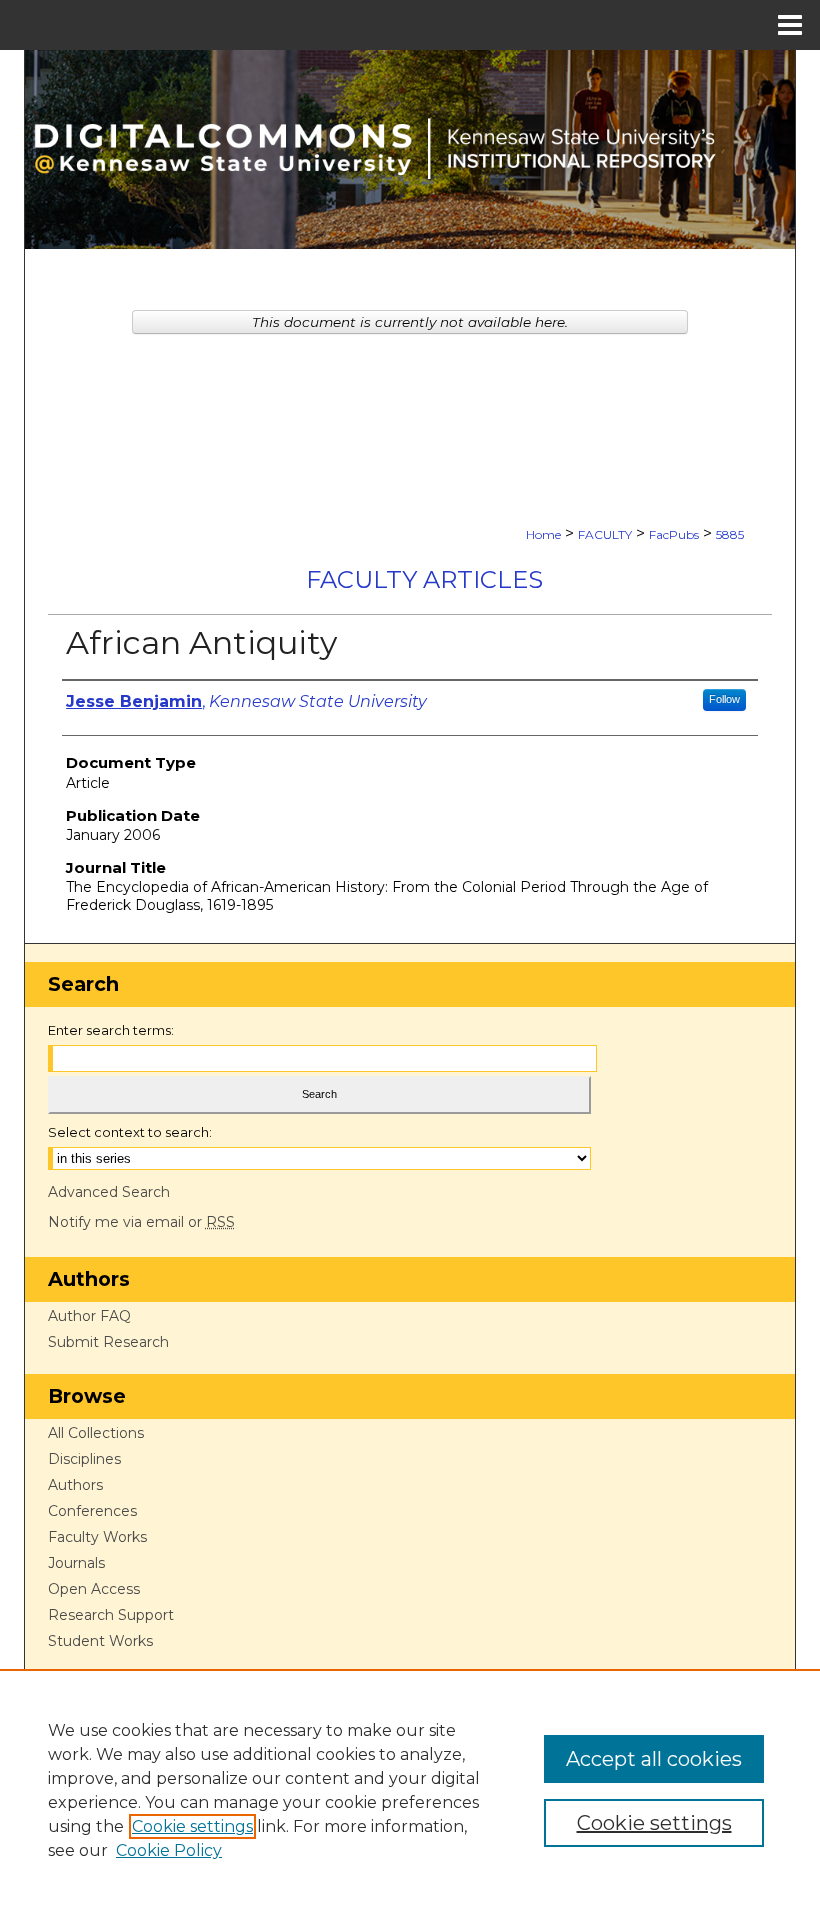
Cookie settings (192, 1826)
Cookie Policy (169, 1850)
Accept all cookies (654, 1759)
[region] (410, 1790)
